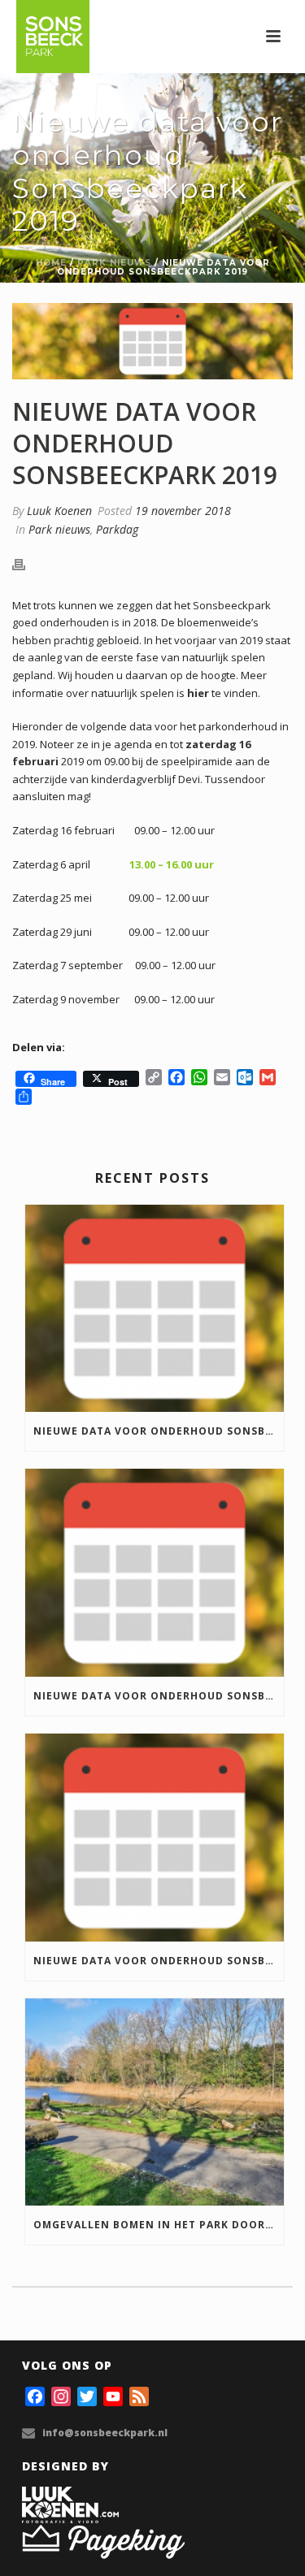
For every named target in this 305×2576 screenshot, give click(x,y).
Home (51, 263)
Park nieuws (114, 263)
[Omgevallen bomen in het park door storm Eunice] (155, 2102)
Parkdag (117, 529)
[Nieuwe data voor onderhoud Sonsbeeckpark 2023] (155, 1838)
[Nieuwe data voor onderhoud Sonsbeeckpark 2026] (155, 1309)
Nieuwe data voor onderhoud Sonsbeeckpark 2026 (159, 1431)
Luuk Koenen (59, 511)
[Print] (27, 564)
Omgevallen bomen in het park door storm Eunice (159, 2225)
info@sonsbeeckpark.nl (105, 2433)
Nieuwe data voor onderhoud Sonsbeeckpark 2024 (159, 1696)
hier (198, 693)
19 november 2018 (183, 511)
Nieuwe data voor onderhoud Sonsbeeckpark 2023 (159, 1961)
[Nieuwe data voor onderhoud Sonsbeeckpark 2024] (155, 1573)
